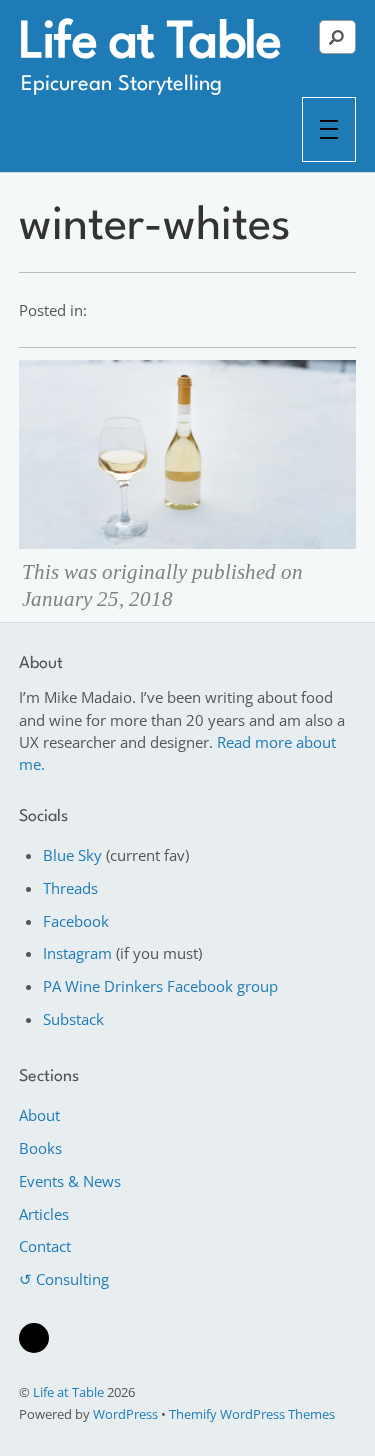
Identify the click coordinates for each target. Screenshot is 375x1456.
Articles (44, 1214)
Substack (73, 1019)
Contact (45, 1246)
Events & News (70, 1181)
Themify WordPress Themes (252, 1414)
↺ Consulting (64, 1279)
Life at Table (68, 1392)
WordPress (125, 1414)
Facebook (76, 921)
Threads (70, 888)
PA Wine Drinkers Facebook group (160, 986)
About (39, 1115)
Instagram (77, 953)
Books (40, 1148)
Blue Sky (72, 855)
